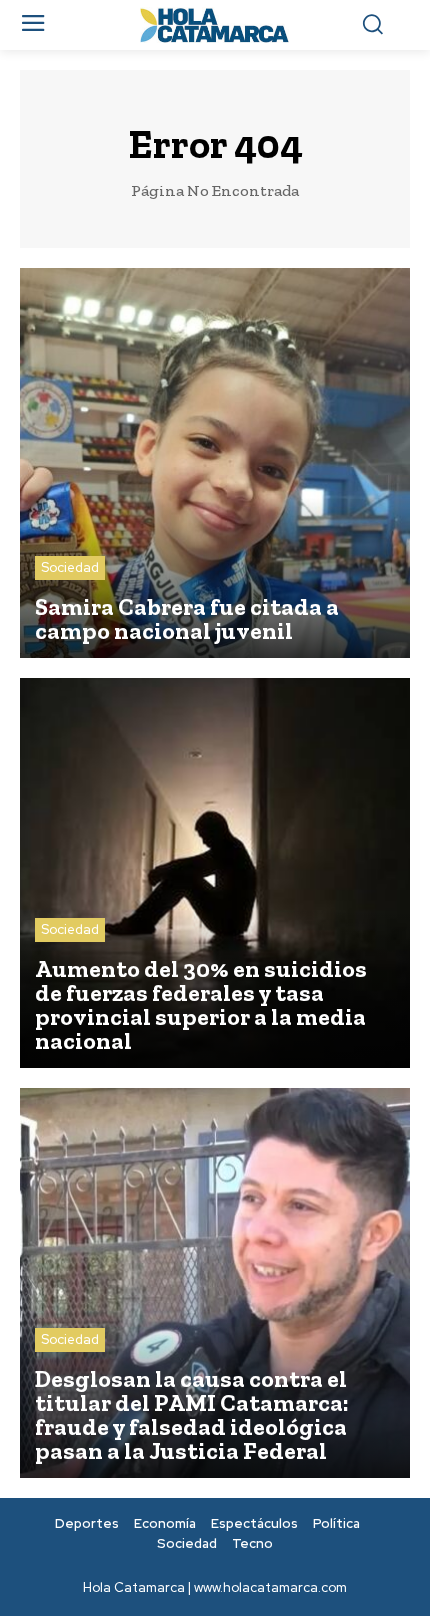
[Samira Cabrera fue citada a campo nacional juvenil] (215, 463)
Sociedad (70, 567)
